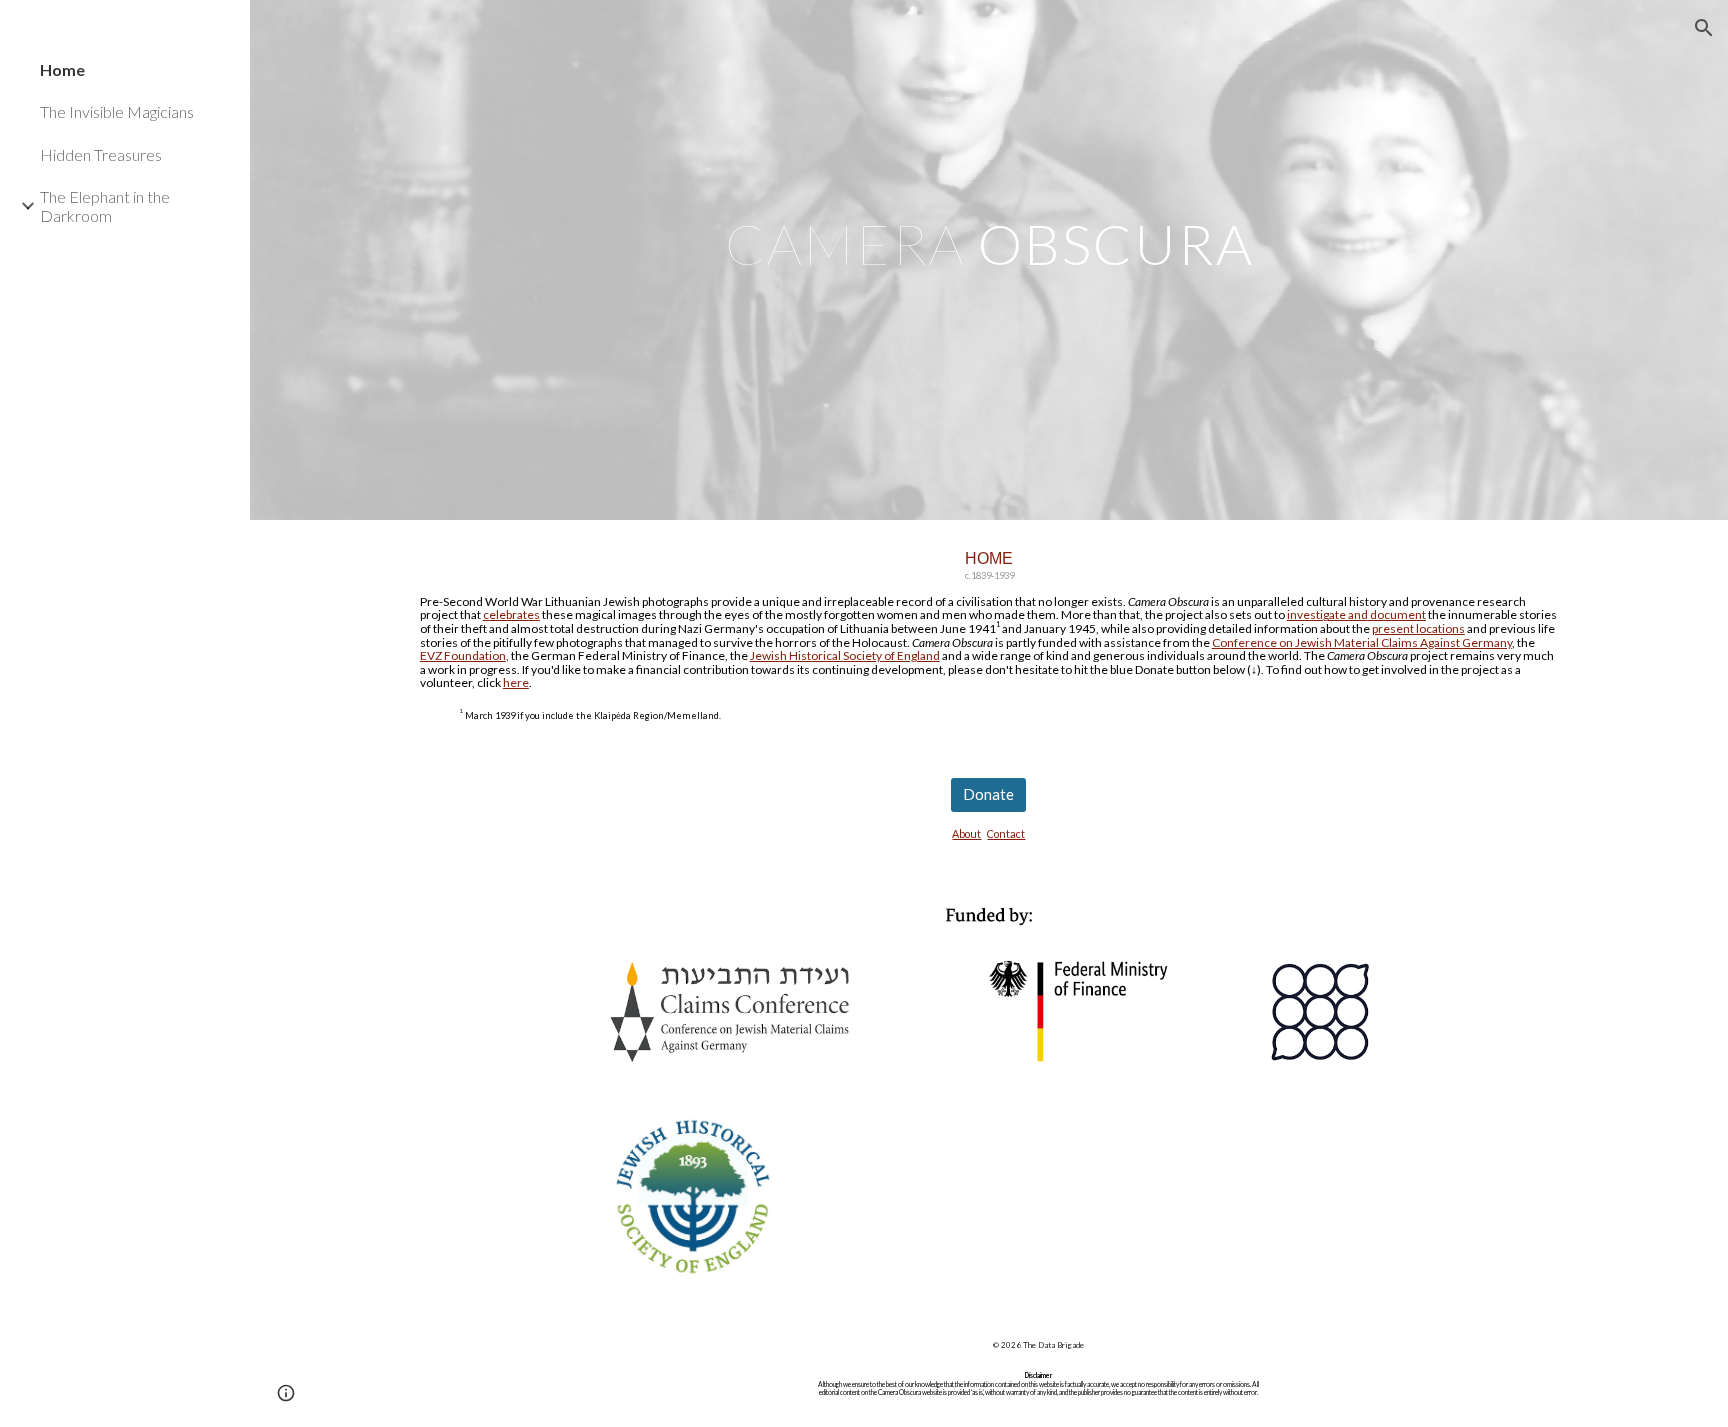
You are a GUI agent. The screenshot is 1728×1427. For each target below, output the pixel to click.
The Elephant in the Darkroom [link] (105, 206)
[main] (989, 259)
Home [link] (62, 69)
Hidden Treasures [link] (101, 154)
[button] (1704, 28)
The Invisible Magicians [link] (117, 111)
